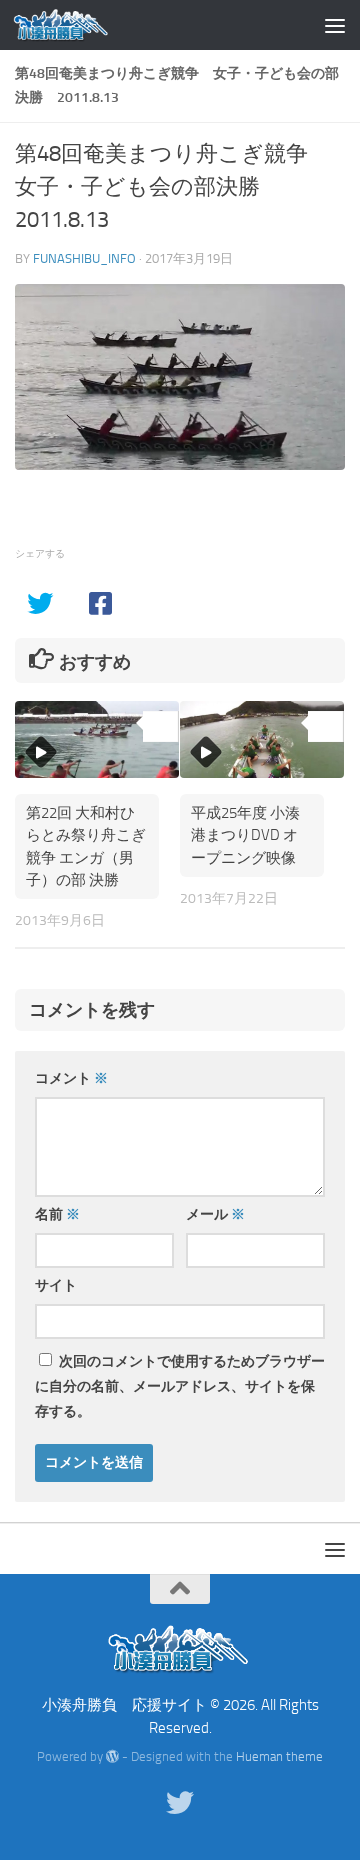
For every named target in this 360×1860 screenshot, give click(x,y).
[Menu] (335, 25)
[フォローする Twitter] (180, 1803)
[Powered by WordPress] (112, 1756)
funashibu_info (84, 258)
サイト (56, 1285)
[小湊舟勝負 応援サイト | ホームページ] (78, 25)
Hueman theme (279, 1756)
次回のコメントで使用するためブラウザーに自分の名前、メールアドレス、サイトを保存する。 (180, 1386)
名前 (57, 1214)
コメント (71, 1078)
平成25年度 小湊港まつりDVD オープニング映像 (245, 835)
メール (215, 1214)
